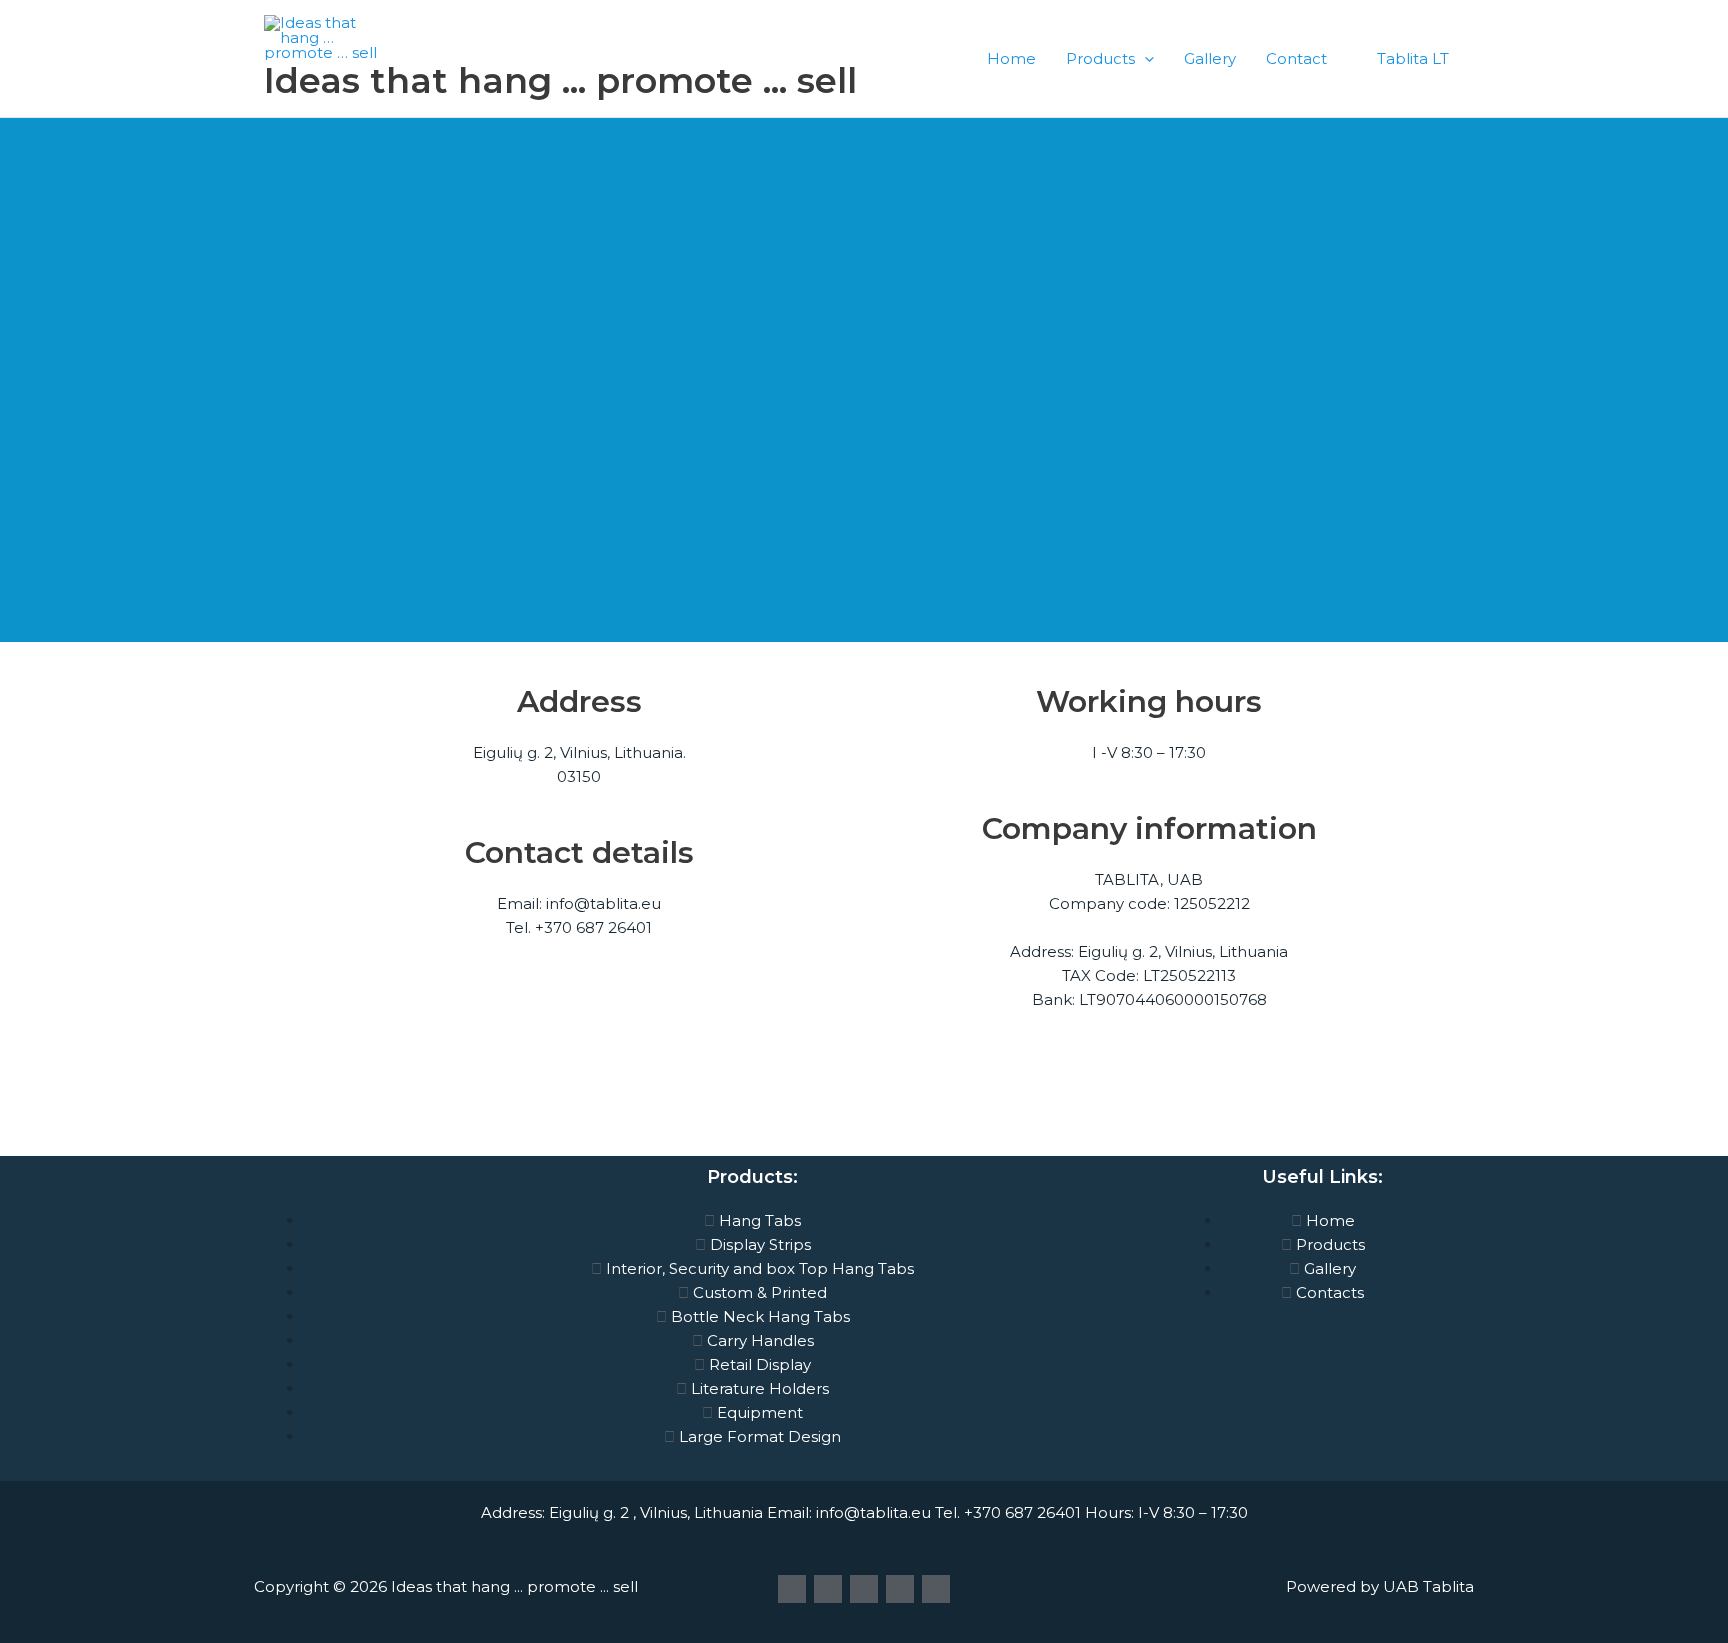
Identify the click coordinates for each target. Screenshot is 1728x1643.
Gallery (1210, 58)
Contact (1296, 58)
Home (1011, 58)
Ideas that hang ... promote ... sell (560, 80)
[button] (1144, 58)
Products (1100, 58)
